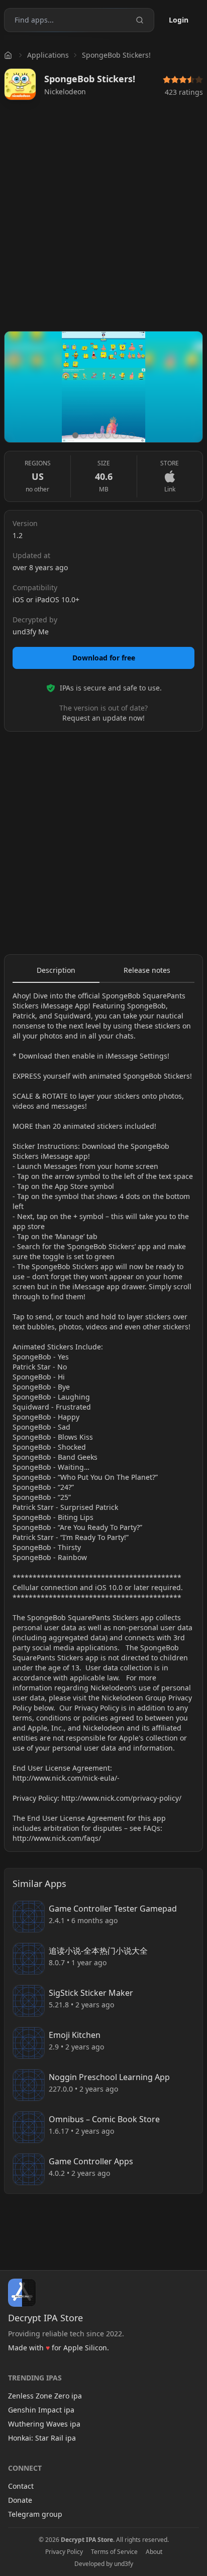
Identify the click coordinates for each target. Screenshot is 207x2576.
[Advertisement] (103, 220)
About (154, 2552)
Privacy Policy (64, 2552)
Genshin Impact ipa (41, 2410)
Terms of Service (114, 2552)
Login (179, 20)
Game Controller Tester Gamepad (113, 1909)
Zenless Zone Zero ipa (45, 2396)
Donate (20, 2500)
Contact (21, 2486)
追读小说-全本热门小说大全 (98, 1951)
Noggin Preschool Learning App (109, 2077)
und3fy (124, 2564)
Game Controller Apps (91, 2161)
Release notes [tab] (147, 970)
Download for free (104, 658)
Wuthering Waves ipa (44, 2424)
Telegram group (35, 2514)
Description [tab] (56, 970)
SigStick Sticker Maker (91, 1993)
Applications (48, 55)
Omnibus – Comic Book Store (104, 2119)
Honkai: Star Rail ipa (42, 2438)
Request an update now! (103, 718)
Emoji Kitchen (75, 2035)
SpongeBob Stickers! (116, 55)
